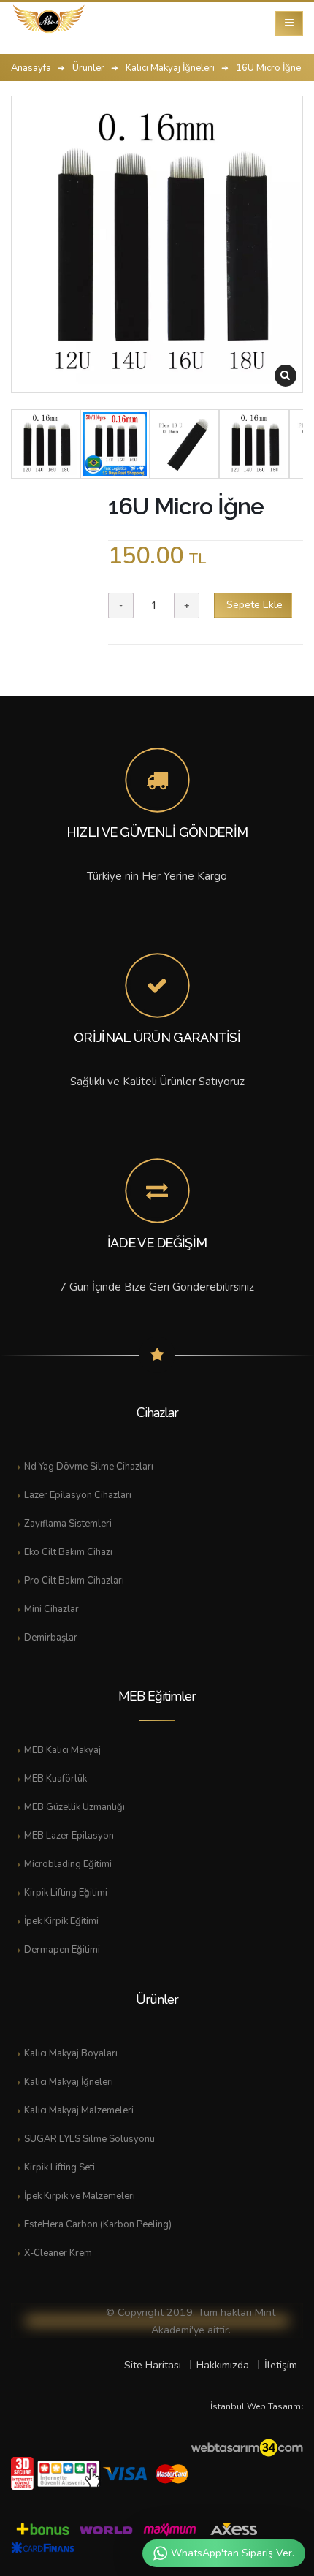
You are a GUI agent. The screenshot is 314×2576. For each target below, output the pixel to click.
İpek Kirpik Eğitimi (61, 1921)
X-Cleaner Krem (58, 2253)
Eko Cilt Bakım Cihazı (68, 1552)
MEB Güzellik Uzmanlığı (74, 1807)
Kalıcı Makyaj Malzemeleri (79, 2110)
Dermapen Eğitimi (62, 1950)
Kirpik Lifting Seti (60, 2167)
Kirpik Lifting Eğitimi (66, 1893)
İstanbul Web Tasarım (256, 2406)
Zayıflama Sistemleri (68, 1524)
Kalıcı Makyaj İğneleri (69, 2082)
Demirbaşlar (51, 1638)
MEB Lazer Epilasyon (69, 1836)
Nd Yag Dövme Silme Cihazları (89, 1467)
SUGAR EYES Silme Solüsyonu (89, 2139)
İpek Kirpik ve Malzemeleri (80, 2196)
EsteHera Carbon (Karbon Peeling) (98, 2224)
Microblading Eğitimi (68, 1864)
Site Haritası (153, 2365)
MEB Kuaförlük (55, 1779)
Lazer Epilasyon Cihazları (78, 1495)
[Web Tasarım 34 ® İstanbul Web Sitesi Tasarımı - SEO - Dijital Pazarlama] (247, 2449)
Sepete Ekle (253, 605)
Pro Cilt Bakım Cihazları (74, 1581)
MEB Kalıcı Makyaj (62, 1750)
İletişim (281, 2365)
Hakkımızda (223, 2365)
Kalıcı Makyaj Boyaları (71, 2053)
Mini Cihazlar (51, 1609)
